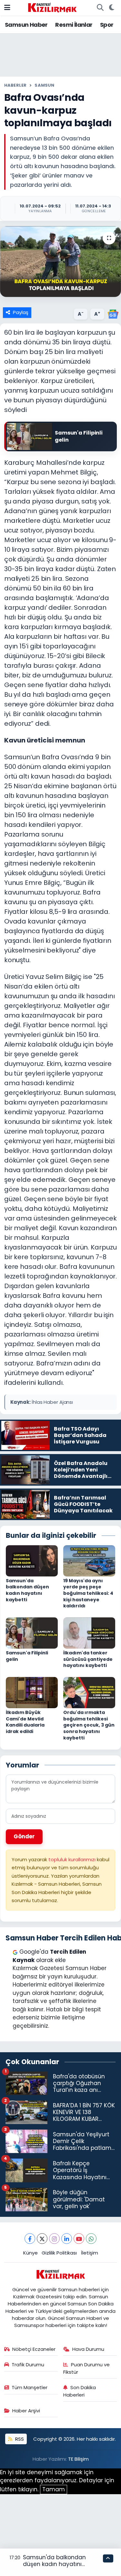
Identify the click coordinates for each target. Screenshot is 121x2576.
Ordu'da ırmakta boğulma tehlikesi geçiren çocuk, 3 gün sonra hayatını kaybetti (89, 1725)
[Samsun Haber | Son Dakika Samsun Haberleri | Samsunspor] (52, 7)
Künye (30, 2253)
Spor (107, 25)
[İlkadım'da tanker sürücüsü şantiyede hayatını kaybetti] (89, 1633)
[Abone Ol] (113, 313)
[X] (42, 2239)
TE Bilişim (78, 2459)
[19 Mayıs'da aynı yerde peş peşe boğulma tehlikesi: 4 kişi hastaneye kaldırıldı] (89, 1560)
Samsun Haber (26, 25)
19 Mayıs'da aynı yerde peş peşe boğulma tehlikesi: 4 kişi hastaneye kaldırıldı (88, 1593)
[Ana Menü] (7, 7)
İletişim (90, 2253)
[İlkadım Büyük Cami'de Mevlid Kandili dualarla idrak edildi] (32, 1692)
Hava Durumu (88, 2349)
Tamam (54, 2489)
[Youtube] (79, 2239)
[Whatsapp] (91, 2239)
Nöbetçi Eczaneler (34, 2349)
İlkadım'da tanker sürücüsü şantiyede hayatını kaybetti (88, 1659)
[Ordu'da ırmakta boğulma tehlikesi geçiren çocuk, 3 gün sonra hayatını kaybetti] (89, 1692)
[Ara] (100, 8)
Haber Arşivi (26, 2411)
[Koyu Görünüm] (111, 8)
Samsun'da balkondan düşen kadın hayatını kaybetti (27, 1590)
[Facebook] (30, 2239)
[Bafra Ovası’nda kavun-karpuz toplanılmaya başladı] (60, 262)
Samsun (44, 85)
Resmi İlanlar (74, 25)
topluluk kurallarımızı (73, 1859)
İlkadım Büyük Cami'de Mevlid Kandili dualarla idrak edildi (25, 1722)
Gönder (24, 1836)
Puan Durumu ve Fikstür (86, 2368)
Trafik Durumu (28, 2365)
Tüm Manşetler (30, 2387)
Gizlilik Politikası (59, 2253)
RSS (19, 2439)
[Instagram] (54, 2239)
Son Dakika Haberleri (80, 2391)
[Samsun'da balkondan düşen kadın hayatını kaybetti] (32, 1560)
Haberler (15, 85)
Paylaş (21, 312)
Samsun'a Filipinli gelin (27, 1656)
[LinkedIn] (67, 2239)
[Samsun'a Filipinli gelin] (32, 1633)
